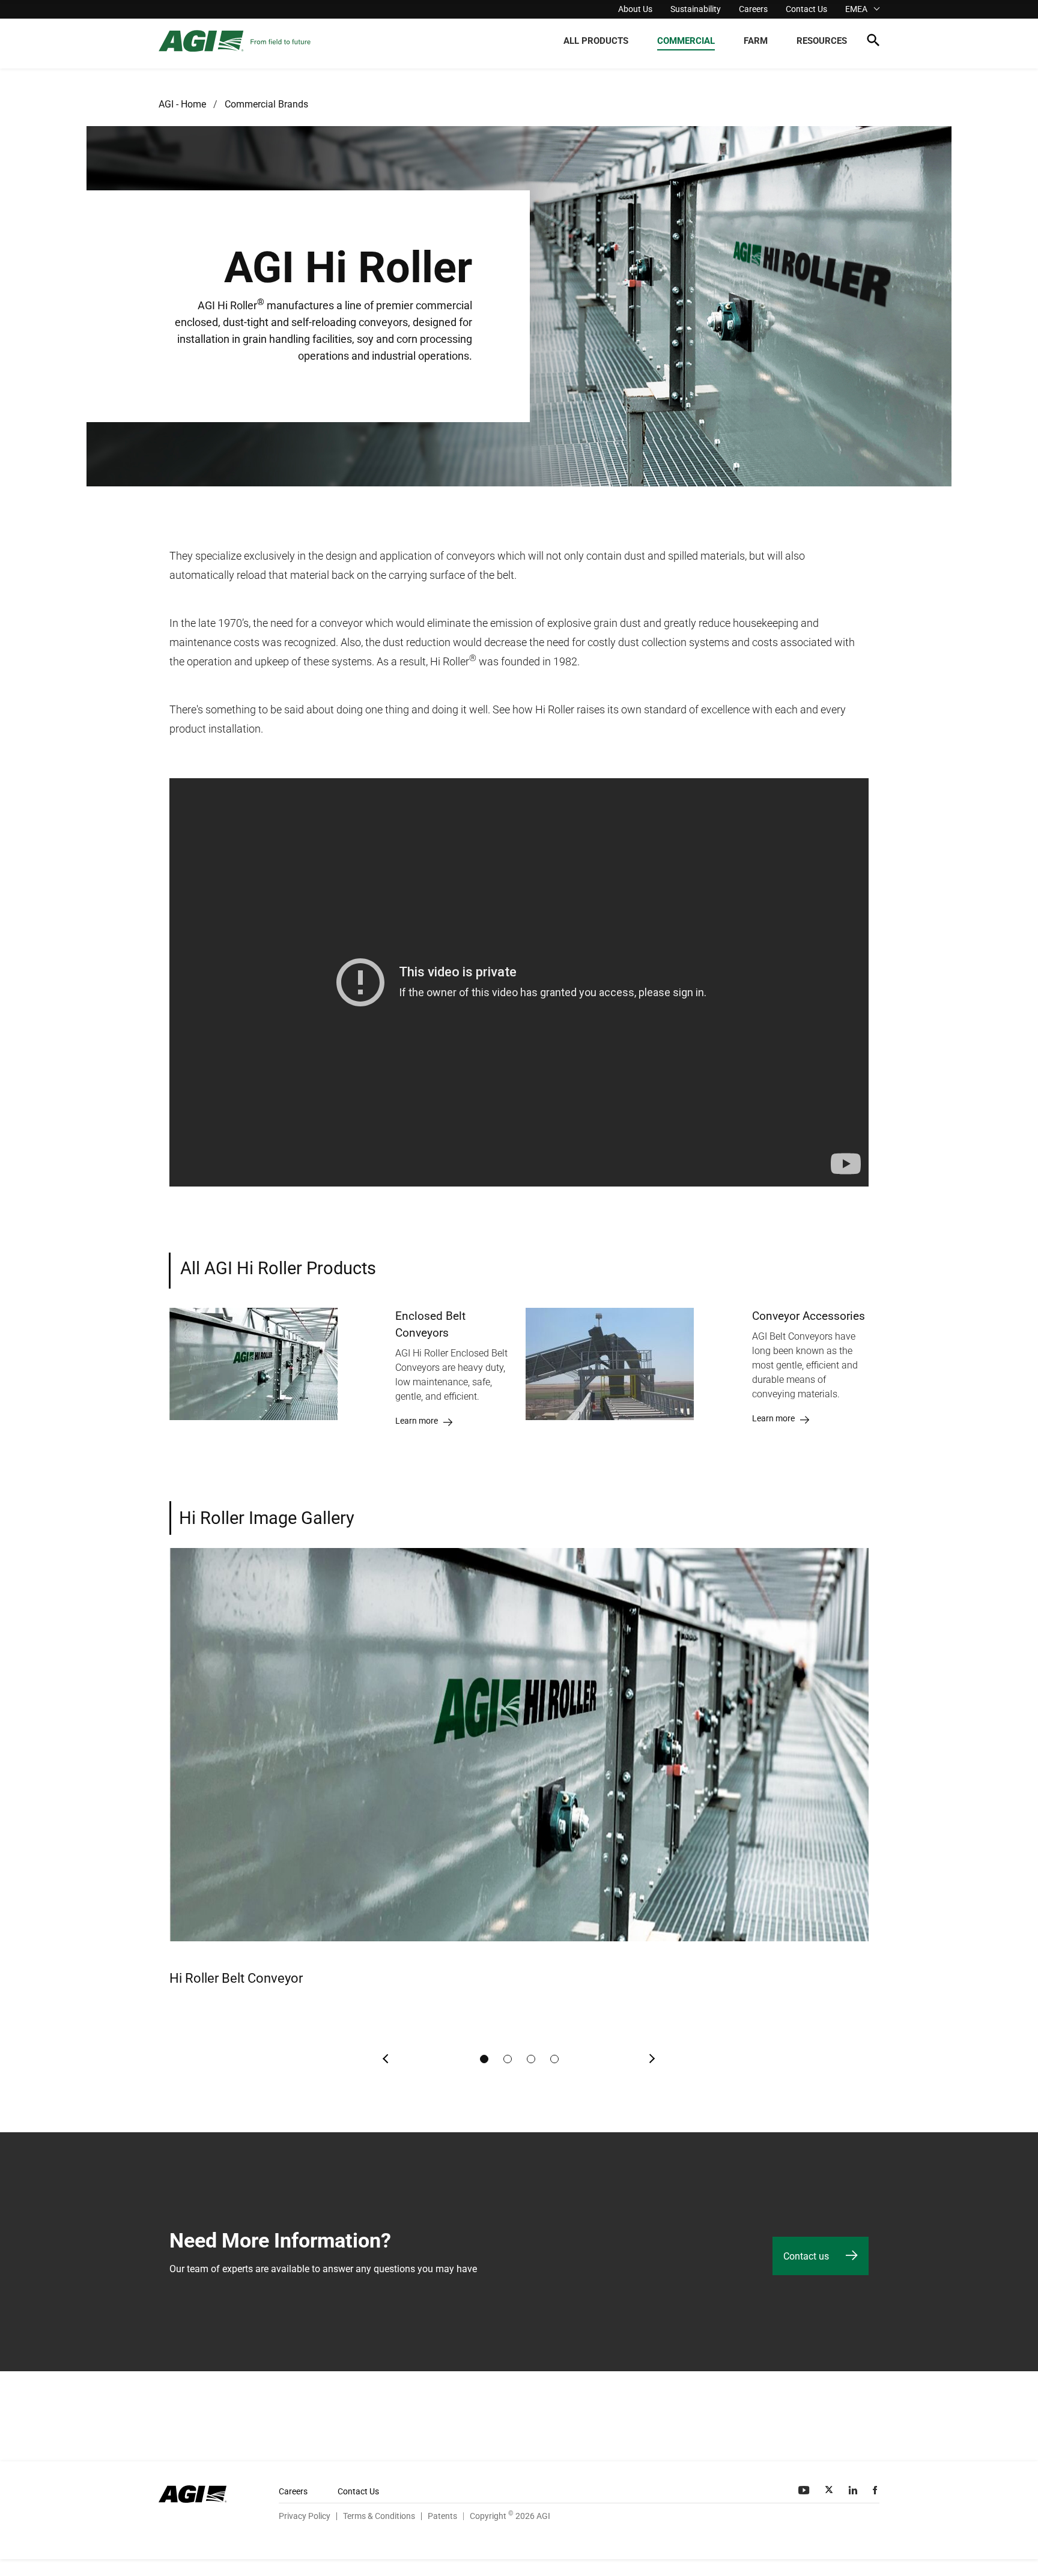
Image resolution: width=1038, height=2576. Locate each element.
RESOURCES (822, 41)
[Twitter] (830, 2490)
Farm (756, 41)
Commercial (686, 41)
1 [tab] (484, 2059)
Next (652, 2059)
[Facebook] (876, 2490)
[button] (873, 42)
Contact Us (806, 9)
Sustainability (696, 9)
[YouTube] (805, 2490)
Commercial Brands (266, 104)
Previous (386, 2059)
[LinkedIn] (854, 2490)
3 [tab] (531, 2059)
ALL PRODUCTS (596, 41)
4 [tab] (554, 2059)
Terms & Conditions (379, 2516)
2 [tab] (508, 2059)
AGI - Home (182, 104)
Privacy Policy (305, 2516)
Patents (442, 2516)
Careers (753, 9)
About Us (635, 9)
